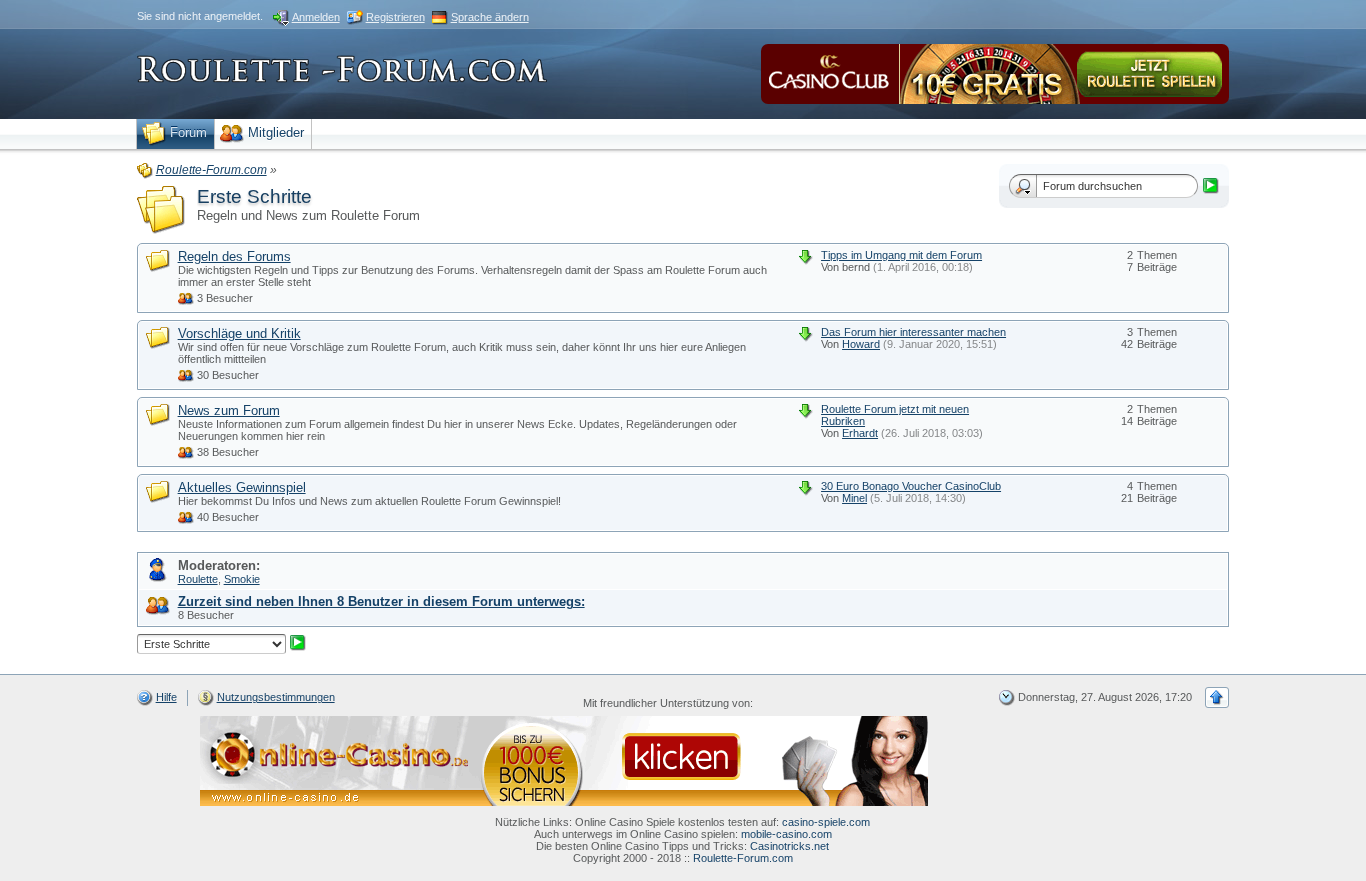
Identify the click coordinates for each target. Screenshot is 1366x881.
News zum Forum (229, 410)
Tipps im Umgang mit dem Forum (901, 255)
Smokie (242, 579)
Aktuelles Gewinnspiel (242, 487)
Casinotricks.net (789, 846)
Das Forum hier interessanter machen (913, 332)
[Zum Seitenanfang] (1217, 697)
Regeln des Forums (234, 256)
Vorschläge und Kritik (239, 333)
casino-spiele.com (826, 822)
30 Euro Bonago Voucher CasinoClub (911, 486)
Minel (854, 498)
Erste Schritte (254, 196)
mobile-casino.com (786, 834)
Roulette (198, 579)
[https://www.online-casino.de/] (564, 760)
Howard (861, 344)
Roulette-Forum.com (743, 858)
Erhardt (860, 433)
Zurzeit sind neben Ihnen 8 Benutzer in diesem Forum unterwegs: (381, 601)
